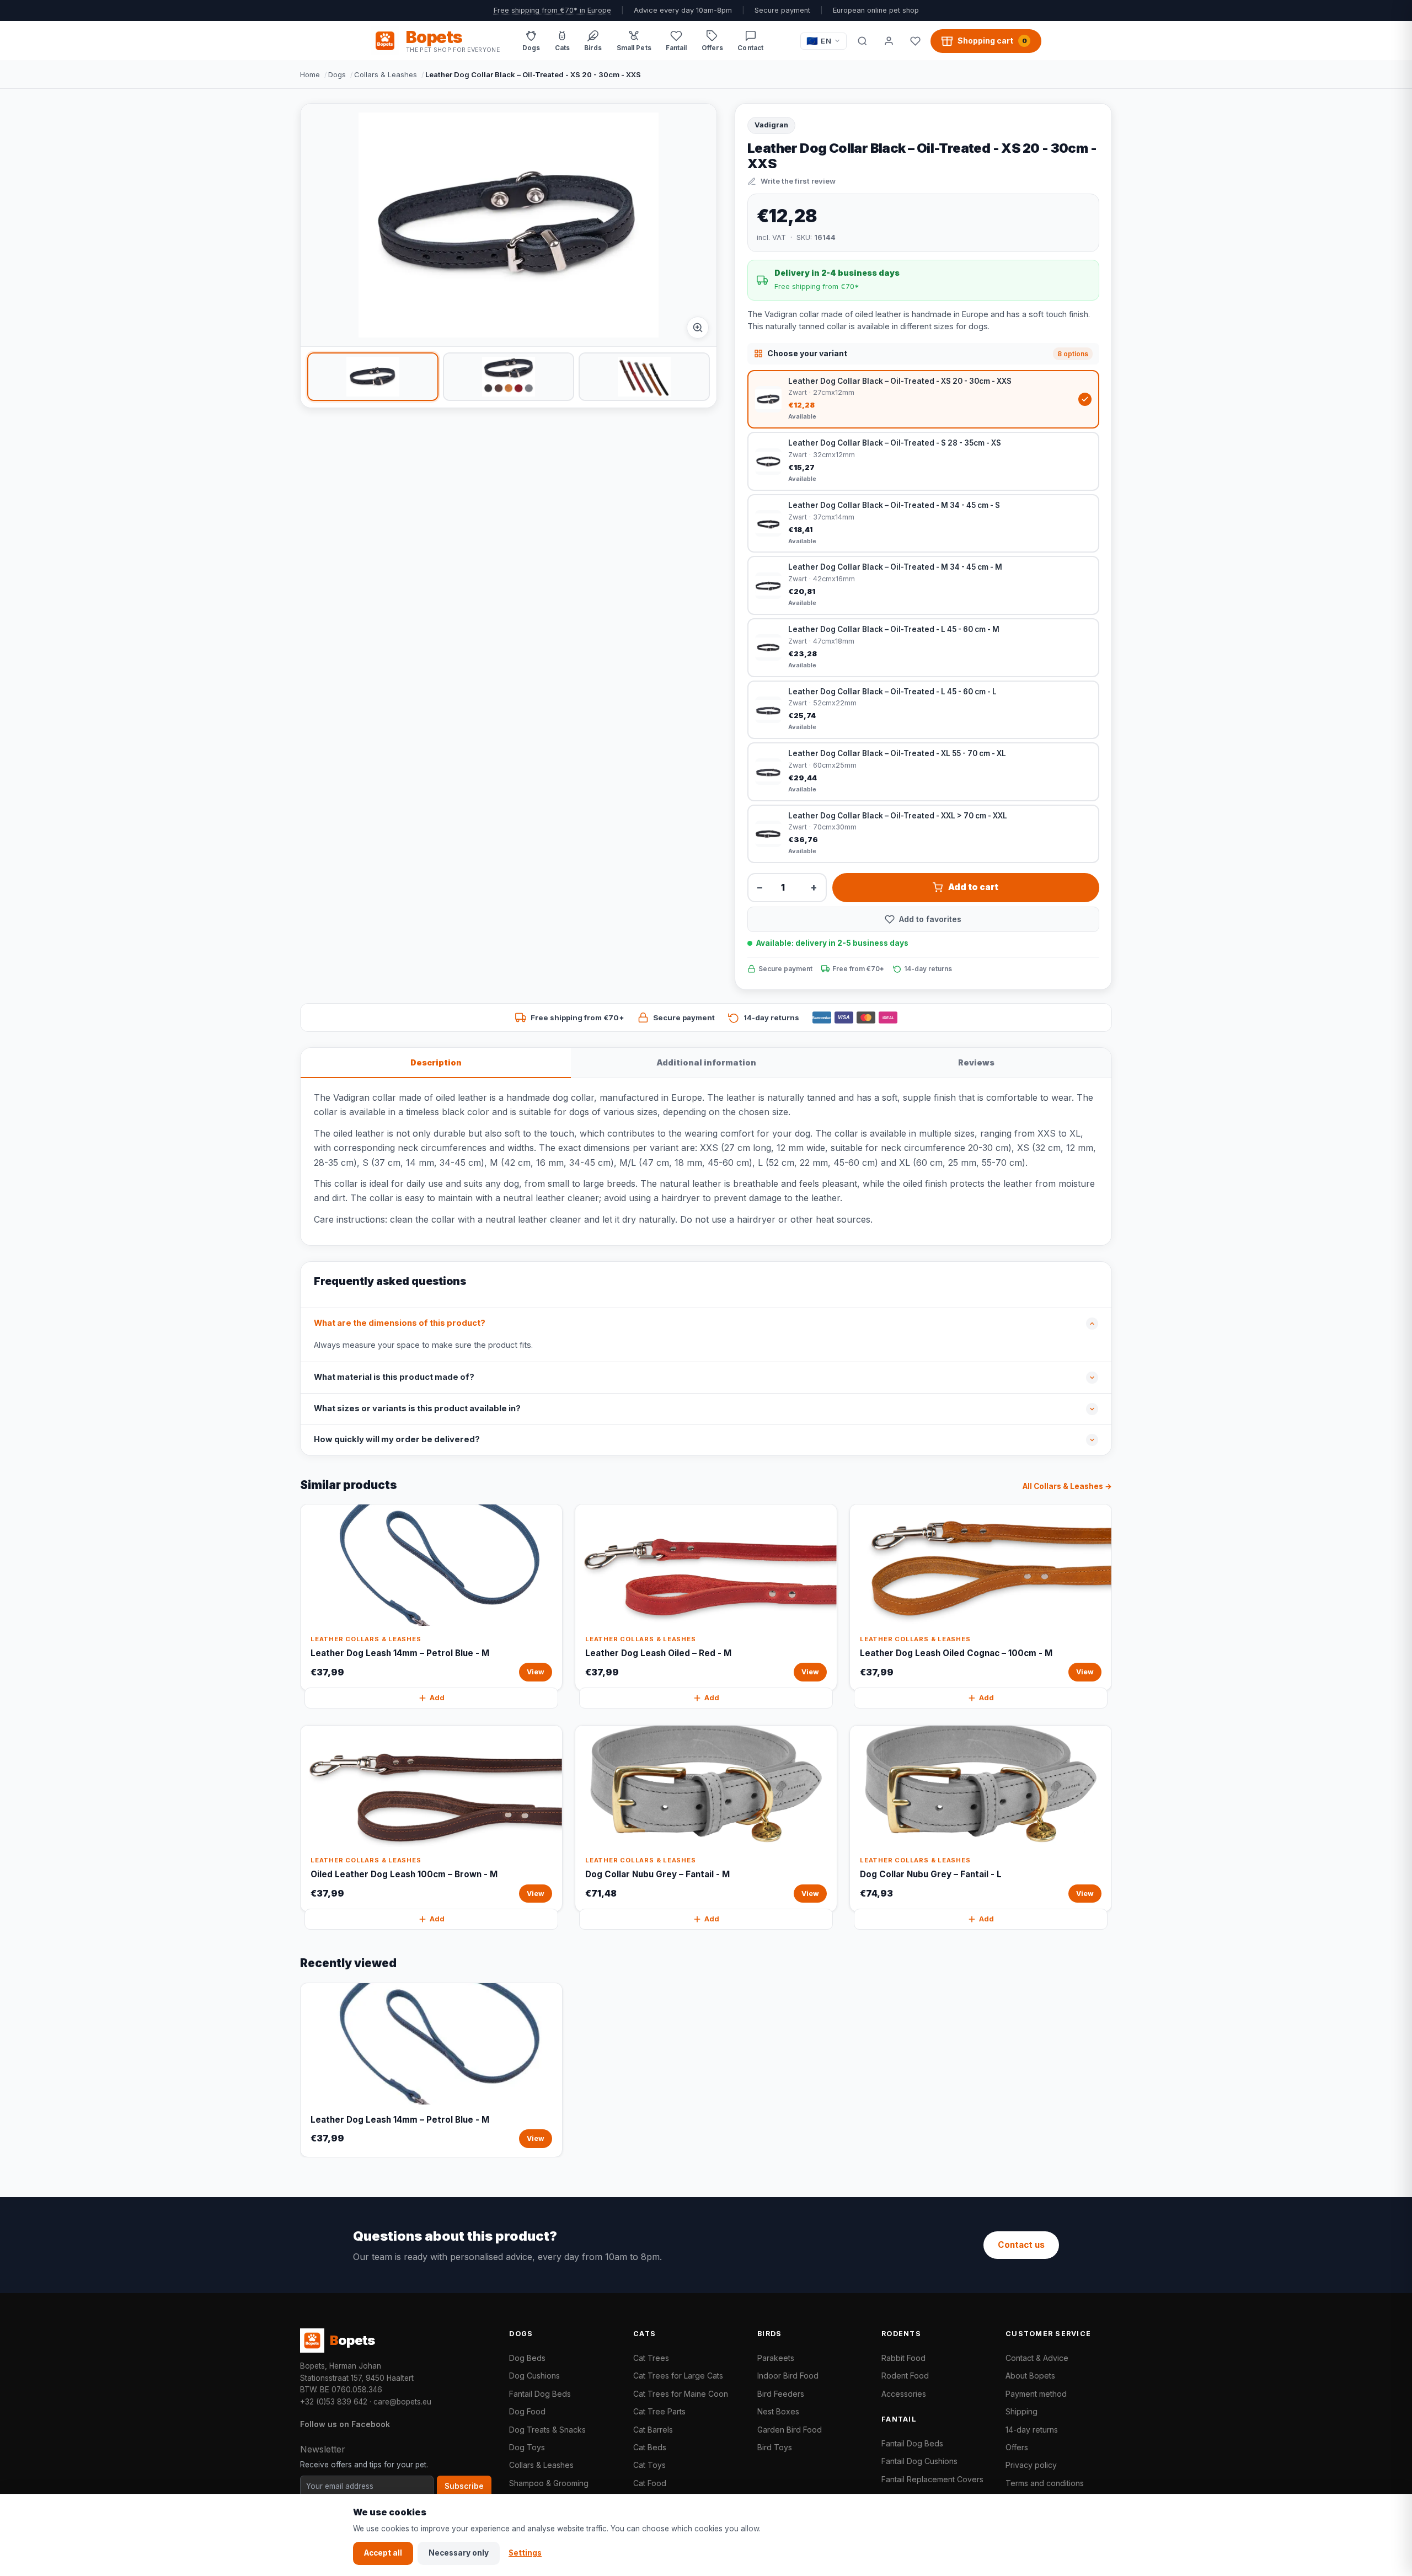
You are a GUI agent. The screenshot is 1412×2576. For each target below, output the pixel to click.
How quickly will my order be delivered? (397, 1439)
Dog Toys (527, 2447)
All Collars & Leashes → (1067, 1486)
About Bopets (1030, 2376)
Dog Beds (527, 2358)
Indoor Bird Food (788, 2376)
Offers (1017, 2447)
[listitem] (373, 377)
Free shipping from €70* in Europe (552, 10)
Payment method (1036, 2394)
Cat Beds (650, 2447)
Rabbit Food (903, 2358)
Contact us (1021, 2245)
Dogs (337, 74)
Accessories (904, 2394)
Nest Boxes (778, 2411)
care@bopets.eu (402, 2402)
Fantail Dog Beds (540, 2394)
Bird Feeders (781, 2394)
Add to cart (973, 887)
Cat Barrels (653, 2430)
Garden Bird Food (790, 2430)
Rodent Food (905, 2376)
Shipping (1021, 2411)
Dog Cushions (534, 2376)
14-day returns (1032, 2430)
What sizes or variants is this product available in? (417, 1409)
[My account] (889, 41)
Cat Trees (651, 2358)
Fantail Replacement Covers (932, 2479)
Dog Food (527, 2411)
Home (310, 74)
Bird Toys (775, 2447)
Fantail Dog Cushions (919, 2461)
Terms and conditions (1045, 2483)
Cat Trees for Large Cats (678, 2376)
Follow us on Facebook (345, 2424)
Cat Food (650, 2483)
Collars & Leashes (386, 74)
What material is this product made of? (394, 1377)
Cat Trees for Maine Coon (681, 2394)
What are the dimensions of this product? (400, 1323)
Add (437, 1698)
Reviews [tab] (976, 1062)
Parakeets (776, 2358)
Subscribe (464, 2486)
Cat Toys (649, 2465)
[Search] (862, 41)
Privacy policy (1031, 2465)
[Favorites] (915, 41)
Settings (525, 2553)
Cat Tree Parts (659, 2411)
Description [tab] (436, 1062)
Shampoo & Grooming (549, 2483)
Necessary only (459, 2553)
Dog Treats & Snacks (547, 2430)
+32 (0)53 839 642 (334, 2402)
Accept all (383, 2553)
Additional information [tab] (706, 1062)
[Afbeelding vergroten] (698, 328)
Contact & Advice (1037, 2358)
